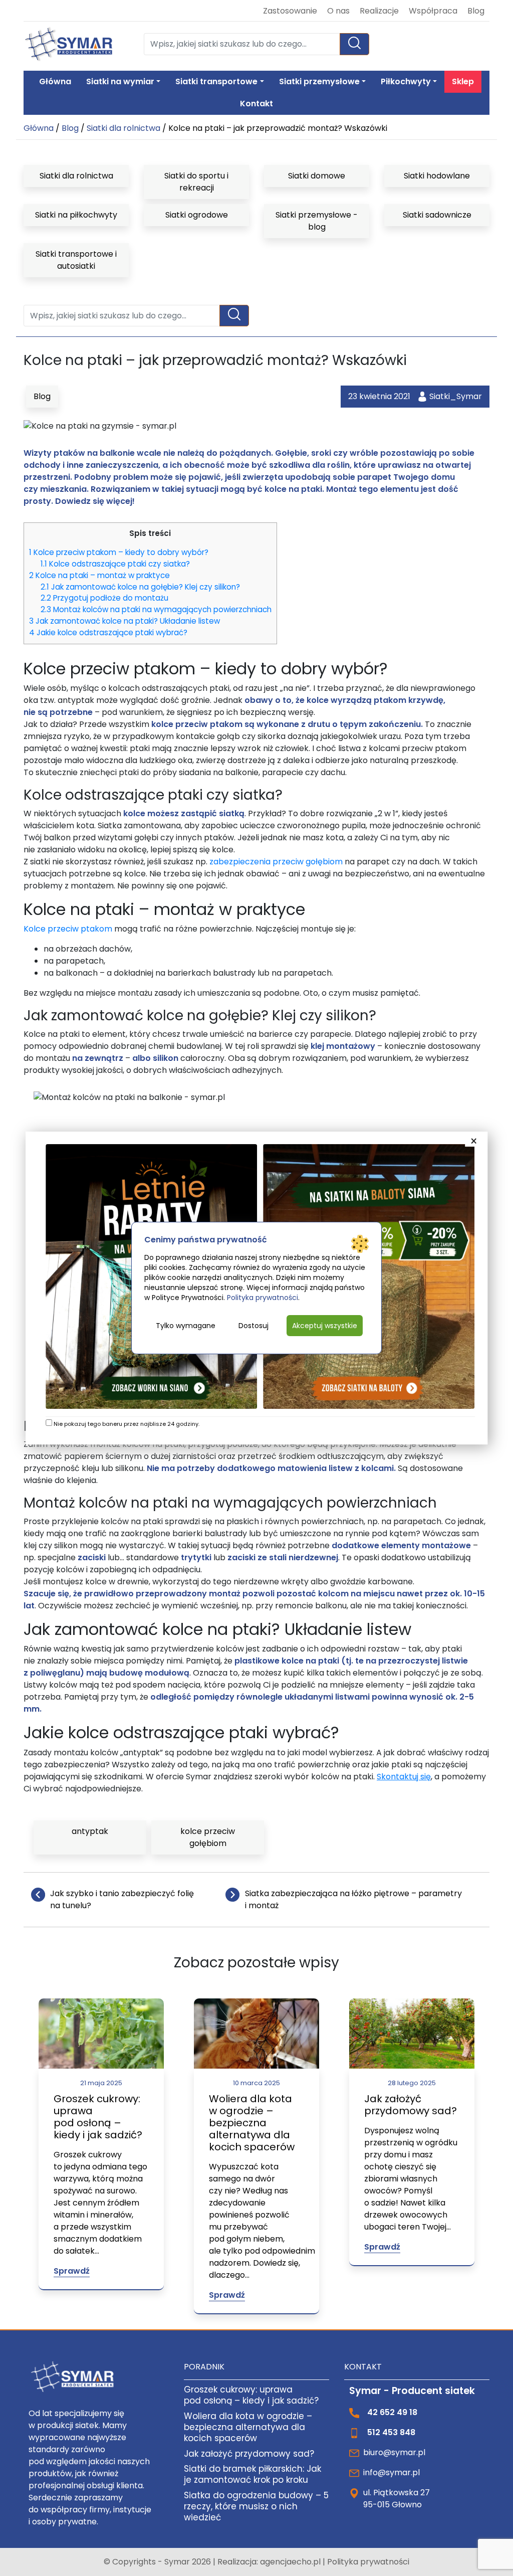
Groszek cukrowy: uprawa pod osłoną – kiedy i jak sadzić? (98, 2117)
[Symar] (69, 44)
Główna (55, 81)
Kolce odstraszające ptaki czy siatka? (115, 564)
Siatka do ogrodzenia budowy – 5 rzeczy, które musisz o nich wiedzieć (256, 2506)
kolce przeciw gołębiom (208, 1837)
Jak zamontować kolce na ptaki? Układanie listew (124, 621)
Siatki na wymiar (120, 81)
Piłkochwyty (406, 81)
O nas (338, 11)
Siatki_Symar (456, 396)
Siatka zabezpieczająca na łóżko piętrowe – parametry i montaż (353, 1899)
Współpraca (433, 11)
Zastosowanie (290, 11)
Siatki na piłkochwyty (76, 215)
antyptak (90, 1831)
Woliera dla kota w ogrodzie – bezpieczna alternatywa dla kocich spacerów (252, 2123)
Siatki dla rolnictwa (123, 128)
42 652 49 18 (392, 2412)
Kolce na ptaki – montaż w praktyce (99, 575)
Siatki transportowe (216, 81)
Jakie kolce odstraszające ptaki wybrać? (108, 632)
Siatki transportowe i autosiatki (76, 260)
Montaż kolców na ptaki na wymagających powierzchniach (156, 609)
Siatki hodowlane (437, 176)
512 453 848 (391, 2432)
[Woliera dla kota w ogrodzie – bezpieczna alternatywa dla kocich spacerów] (256, 2033)
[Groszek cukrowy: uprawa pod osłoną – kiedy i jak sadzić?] (101, 2033)
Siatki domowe (317, 176)
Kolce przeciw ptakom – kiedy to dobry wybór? (119, 552)
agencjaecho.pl (291, 2562)
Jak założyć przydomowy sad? (411, 2105)
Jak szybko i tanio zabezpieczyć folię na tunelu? (122, 1899)
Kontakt (256, 104)
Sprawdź (72, 2271)
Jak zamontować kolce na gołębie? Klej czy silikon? (140, 587)
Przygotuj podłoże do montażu (104, 598)
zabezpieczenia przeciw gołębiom (276, 862)
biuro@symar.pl (394, 2452)
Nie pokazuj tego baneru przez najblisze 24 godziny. (126, 1424)
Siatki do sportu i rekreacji (196, 182)
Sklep (463, 81)
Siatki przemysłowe (319, 81)
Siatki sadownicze (437, 215)
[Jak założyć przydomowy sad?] (412, 2033)
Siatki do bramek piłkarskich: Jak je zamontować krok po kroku (252, 2474)
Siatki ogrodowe (197, 215)
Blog (476, 11)
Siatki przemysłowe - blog (317, 221)
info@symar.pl (392, 2472)
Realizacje (379, 11)
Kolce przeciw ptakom (68, 929)
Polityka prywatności (368, 2562)
